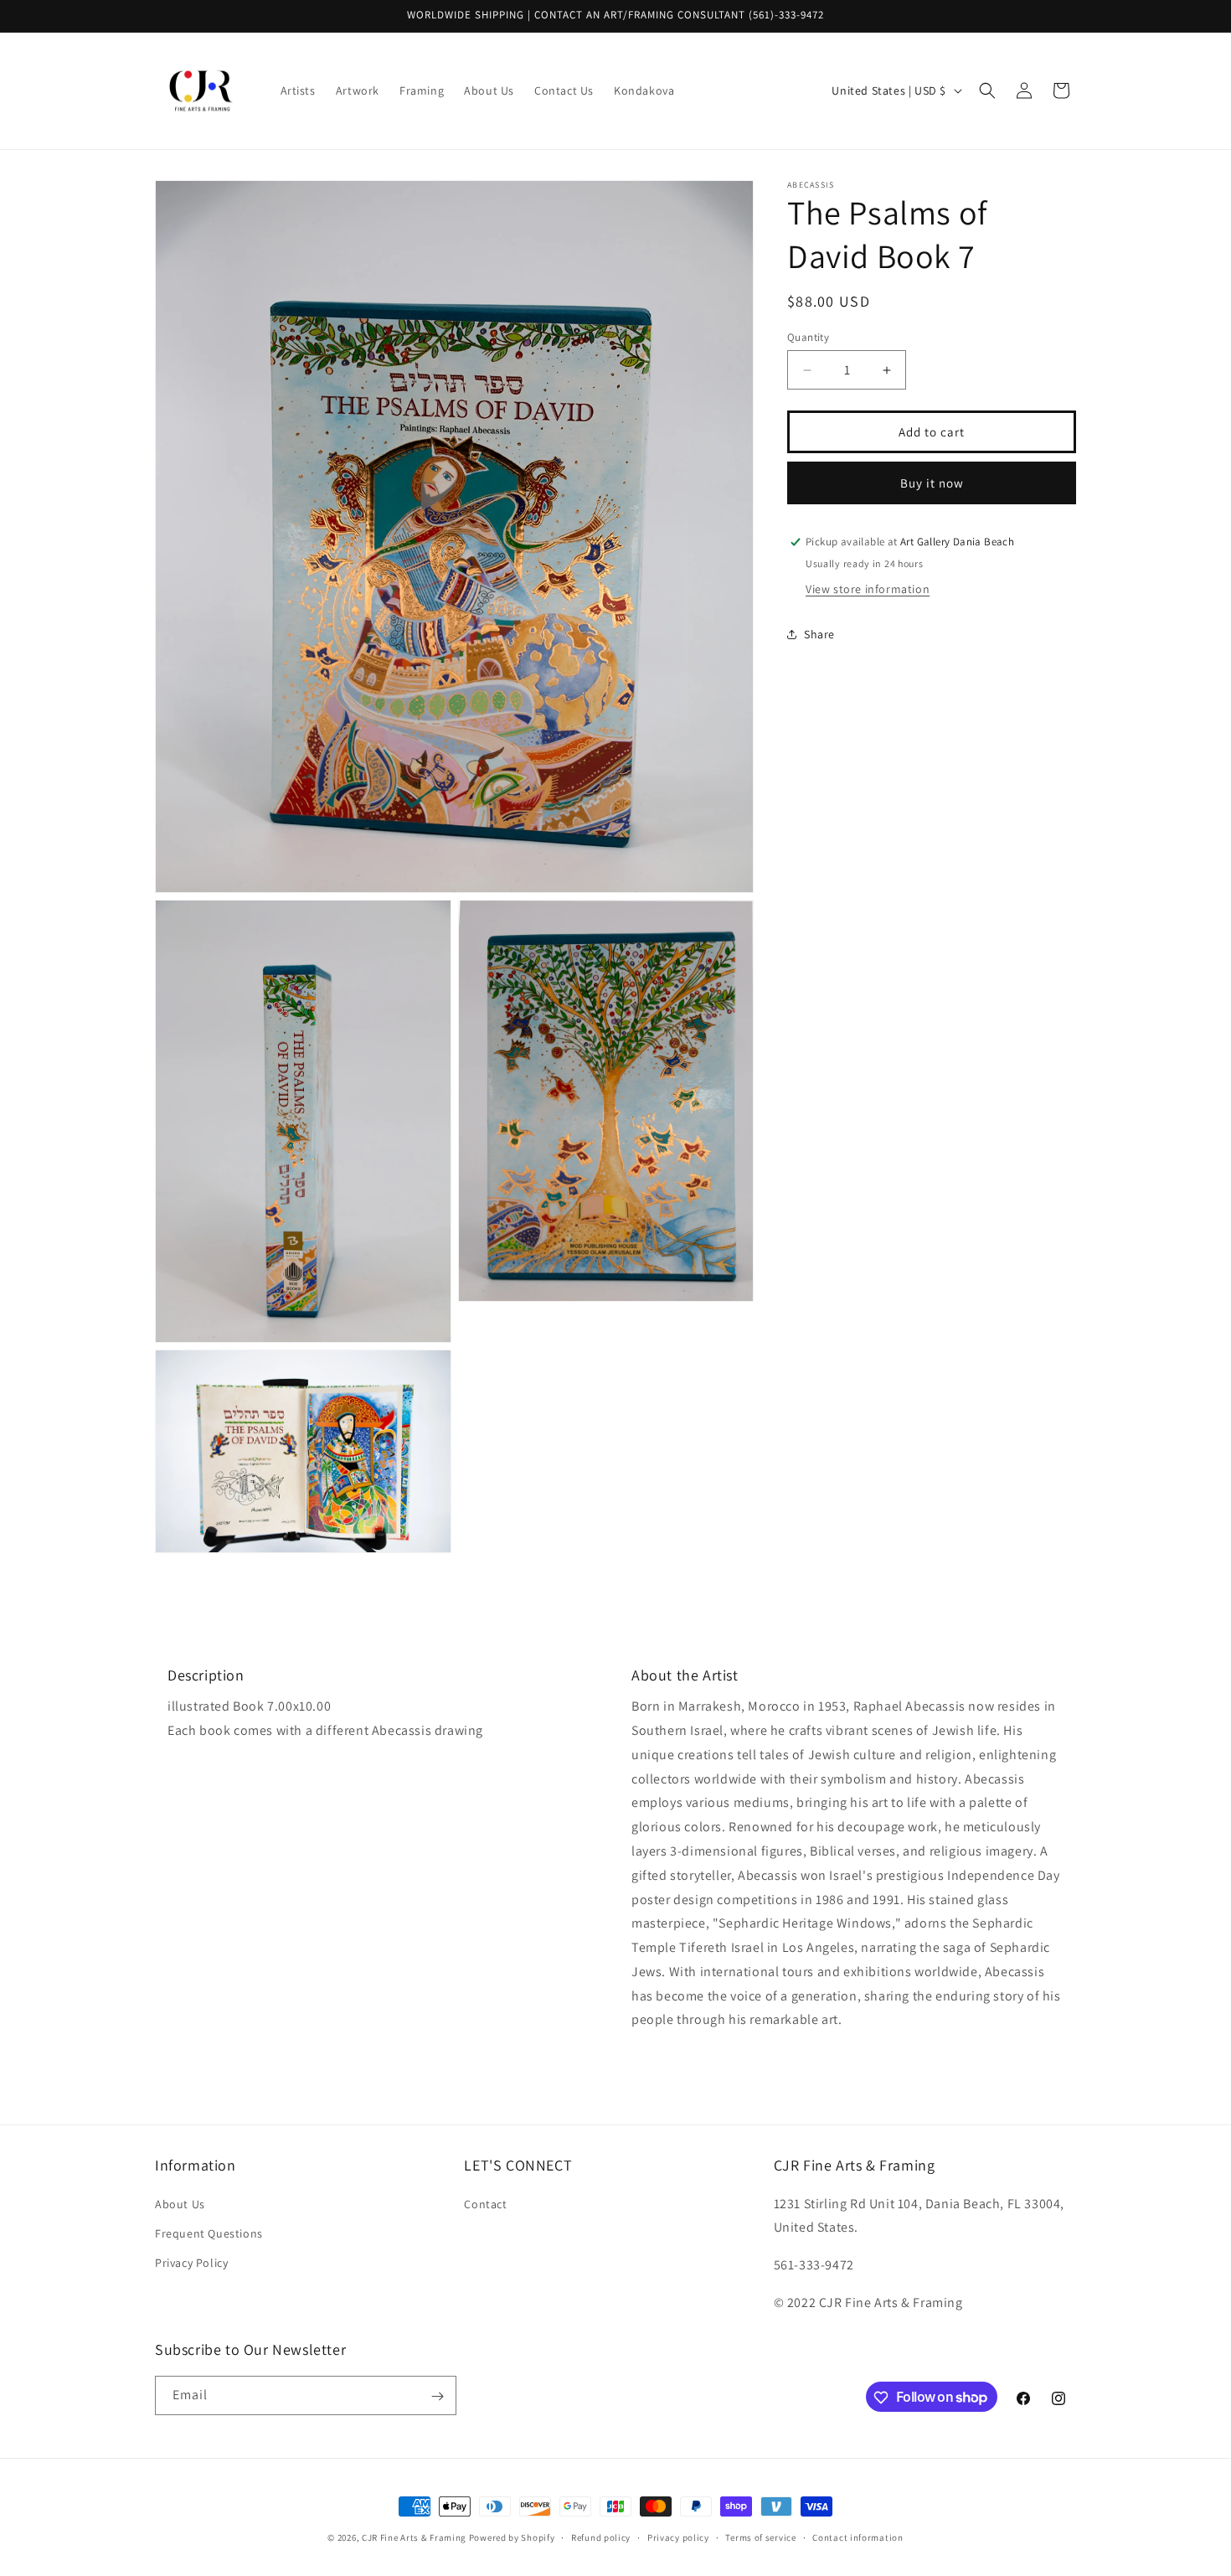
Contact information (858, 2537)
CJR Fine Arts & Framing (414, 2537)
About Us (180, 2203)
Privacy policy (678, 2537)
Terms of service (760, 2537)
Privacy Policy (191, 2262)
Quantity (808, 337)
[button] (987, 90)
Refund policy (601, 2537)
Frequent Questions (209, 2233)
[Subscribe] (437, 2396)
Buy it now (932, 483)
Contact (485, 2203)
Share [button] (819, 633)
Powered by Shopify (512, 2537)
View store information (868, 589)
